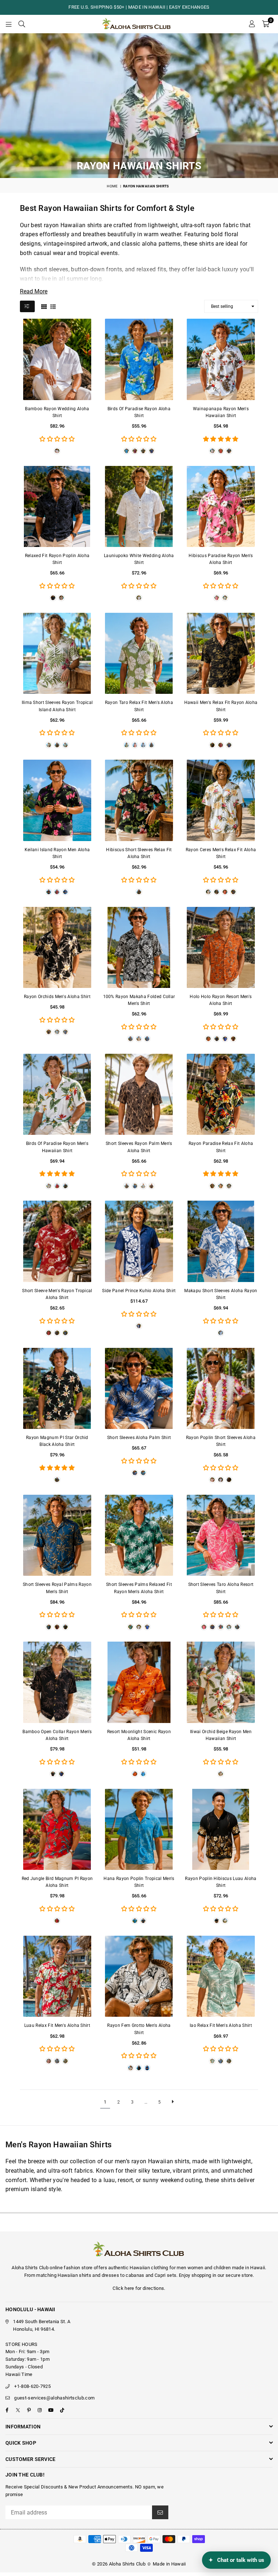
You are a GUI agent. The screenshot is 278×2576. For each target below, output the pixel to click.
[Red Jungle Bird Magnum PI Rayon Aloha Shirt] (57, 1829)
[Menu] (9, 24)
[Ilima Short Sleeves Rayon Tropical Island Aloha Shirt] (57, 653)
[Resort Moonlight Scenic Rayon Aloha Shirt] (139, 1682)
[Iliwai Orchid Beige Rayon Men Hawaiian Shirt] (221, 1682)
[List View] (53, 306)
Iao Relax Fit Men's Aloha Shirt (221, 2025)
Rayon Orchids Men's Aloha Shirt (57, 997)
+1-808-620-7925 (32, 2386)
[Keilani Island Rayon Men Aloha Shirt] (57, 800)
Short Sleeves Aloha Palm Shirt (139, 1438)
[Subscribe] (160, 2512)
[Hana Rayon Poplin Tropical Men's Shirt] (139, 1829)
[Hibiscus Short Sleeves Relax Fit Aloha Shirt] (139, 800)
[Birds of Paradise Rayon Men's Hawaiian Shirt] (57, 1094)
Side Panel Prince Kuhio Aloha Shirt (139, 1291)
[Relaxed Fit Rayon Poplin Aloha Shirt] (57, 506)
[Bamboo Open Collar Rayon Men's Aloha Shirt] (57, 1682)
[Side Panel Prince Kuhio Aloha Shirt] (139, 1241)
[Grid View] (44, 306)
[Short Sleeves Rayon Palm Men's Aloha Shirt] (139, 1094)
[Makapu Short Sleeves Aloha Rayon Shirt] (221, 1241)
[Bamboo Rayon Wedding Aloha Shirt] (57, 359)
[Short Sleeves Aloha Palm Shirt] (139, 1388)
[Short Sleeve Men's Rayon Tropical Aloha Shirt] (57, 1241)
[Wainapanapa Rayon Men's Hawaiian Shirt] (221, 359)
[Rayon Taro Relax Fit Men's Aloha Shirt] (139, 653)
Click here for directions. (139, 2288)
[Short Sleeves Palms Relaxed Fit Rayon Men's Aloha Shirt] (139, 1535)
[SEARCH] (22, 24)
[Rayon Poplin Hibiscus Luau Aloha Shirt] (221, 1829)
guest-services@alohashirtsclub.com (54, 2398)
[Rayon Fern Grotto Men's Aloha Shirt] (139, 1976)
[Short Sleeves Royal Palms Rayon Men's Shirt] (57, 1535)
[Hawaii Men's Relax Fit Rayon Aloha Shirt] (221, 653)
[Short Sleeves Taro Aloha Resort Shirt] (221, 1535)
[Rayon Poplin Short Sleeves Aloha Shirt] (221, 1388)
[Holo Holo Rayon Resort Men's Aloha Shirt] (221, 947)
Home (112, 186)
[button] (266, 24)
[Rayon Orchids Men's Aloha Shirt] (57, 947)
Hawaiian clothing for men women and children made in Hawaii (197, 2268)
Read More (34, 291)
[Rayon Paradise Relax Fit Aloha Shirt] (221, 1094)
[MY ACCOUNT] (252, 24)
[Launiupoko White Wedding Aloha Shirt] (139, 506)
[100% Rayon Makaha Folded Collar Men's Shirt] (139, 947)
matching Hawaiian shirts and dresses (78, 2275)
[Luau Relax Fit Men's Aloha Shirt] (57, 1976)
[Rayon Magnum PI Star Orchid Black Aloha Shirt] (57, 1388)
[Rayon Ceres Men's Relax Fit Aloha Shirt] (221, 800)
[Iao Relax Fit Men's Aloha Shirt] (221, 1976)
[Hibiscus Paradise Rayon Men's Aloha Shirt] (221, 506)
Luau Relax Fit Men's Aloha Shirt (57, 2025)
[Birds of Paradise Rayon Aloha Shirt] (139, 359)
